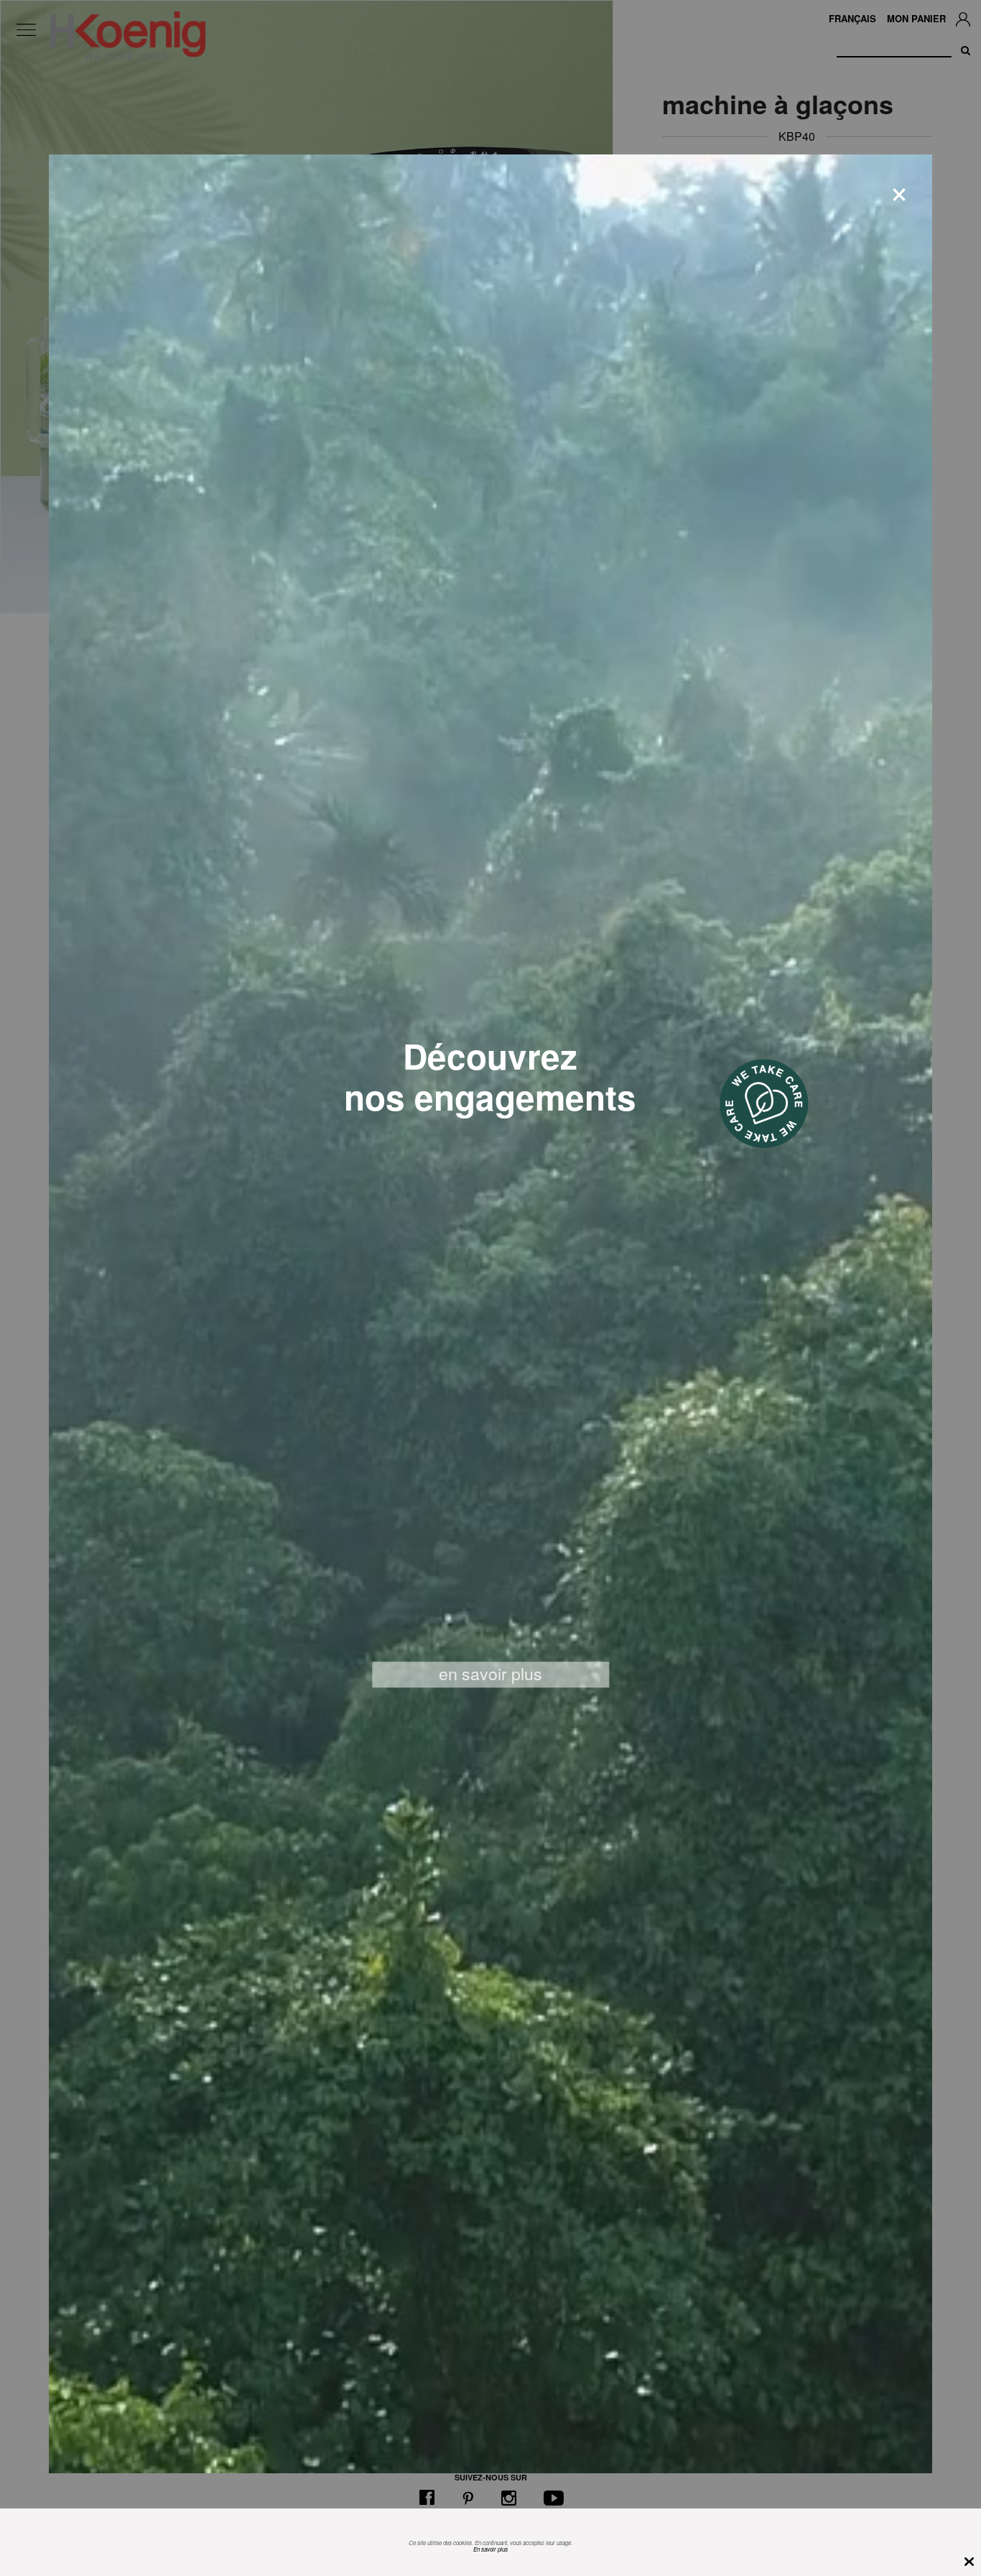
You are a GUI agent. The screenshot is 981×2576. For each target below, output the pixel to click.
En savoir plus (490, 2549)
